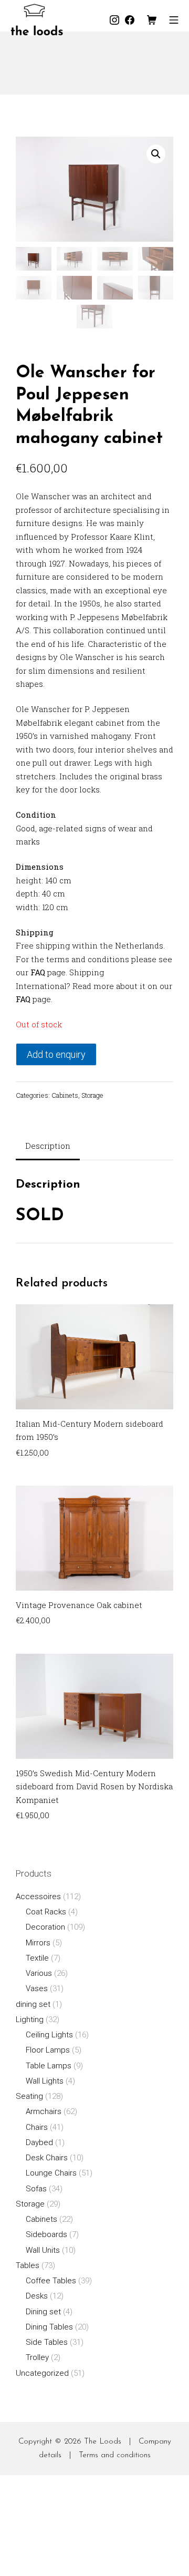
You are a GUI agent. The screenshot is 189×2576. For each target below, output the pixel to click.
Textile (37, 1958)
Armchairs (44, 2111)
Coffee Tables (51, 2281)
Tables (28, 2265)
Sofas (36, 2189)
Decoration (45, 1927)
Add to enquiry (56, 1054)
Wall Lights (45, 2081)
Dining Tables (49, 2327)
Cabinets (65, 1095)
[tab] (48, 1147)
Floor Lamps (48, 2050)
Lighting (30, 2019)
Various (39, 1973)
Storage (92, 1095)
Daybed (39, 2142)
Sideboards (46, 2234)
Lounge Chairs (51, 2173)
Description (48, 1146)
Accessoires (38, 1897)
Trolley (37, 2357)
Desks (37, 2296)
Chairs (37, 2127)
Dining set (43, 2312)
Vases (37, 1988)
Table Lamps (49, 2066)
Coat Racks (46, 1912)
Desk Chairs (47, 2158)
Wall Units (43, 2250)
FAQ (38, 972)
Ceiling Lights (49, 2035)
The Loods (103, 2442)
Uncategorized (42, 2373)
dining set (33, 2004)
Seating (29, 2096)
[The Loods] (37, 20)
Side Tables (47, 2342)
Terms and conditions (115, 2455)
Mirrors (38, 1943)
